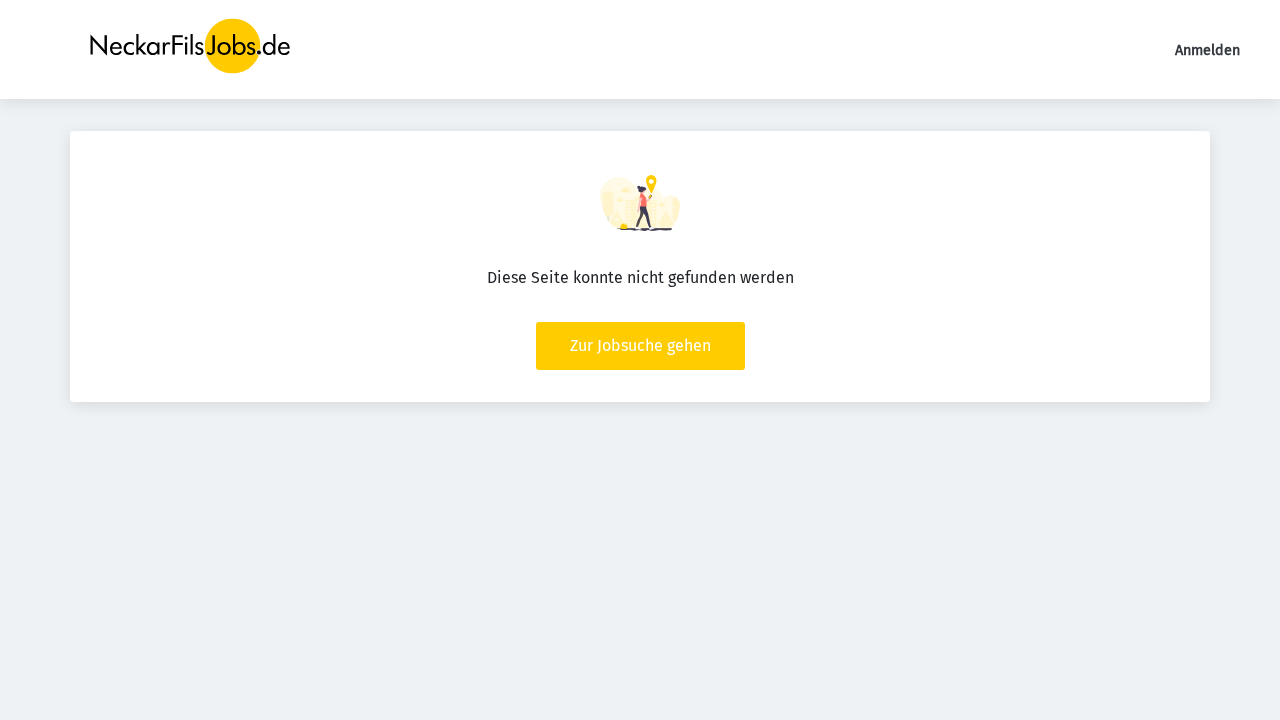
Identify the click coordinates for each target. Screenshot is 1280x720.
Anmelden (1207, 50)
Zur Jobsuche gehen (640, 345)
